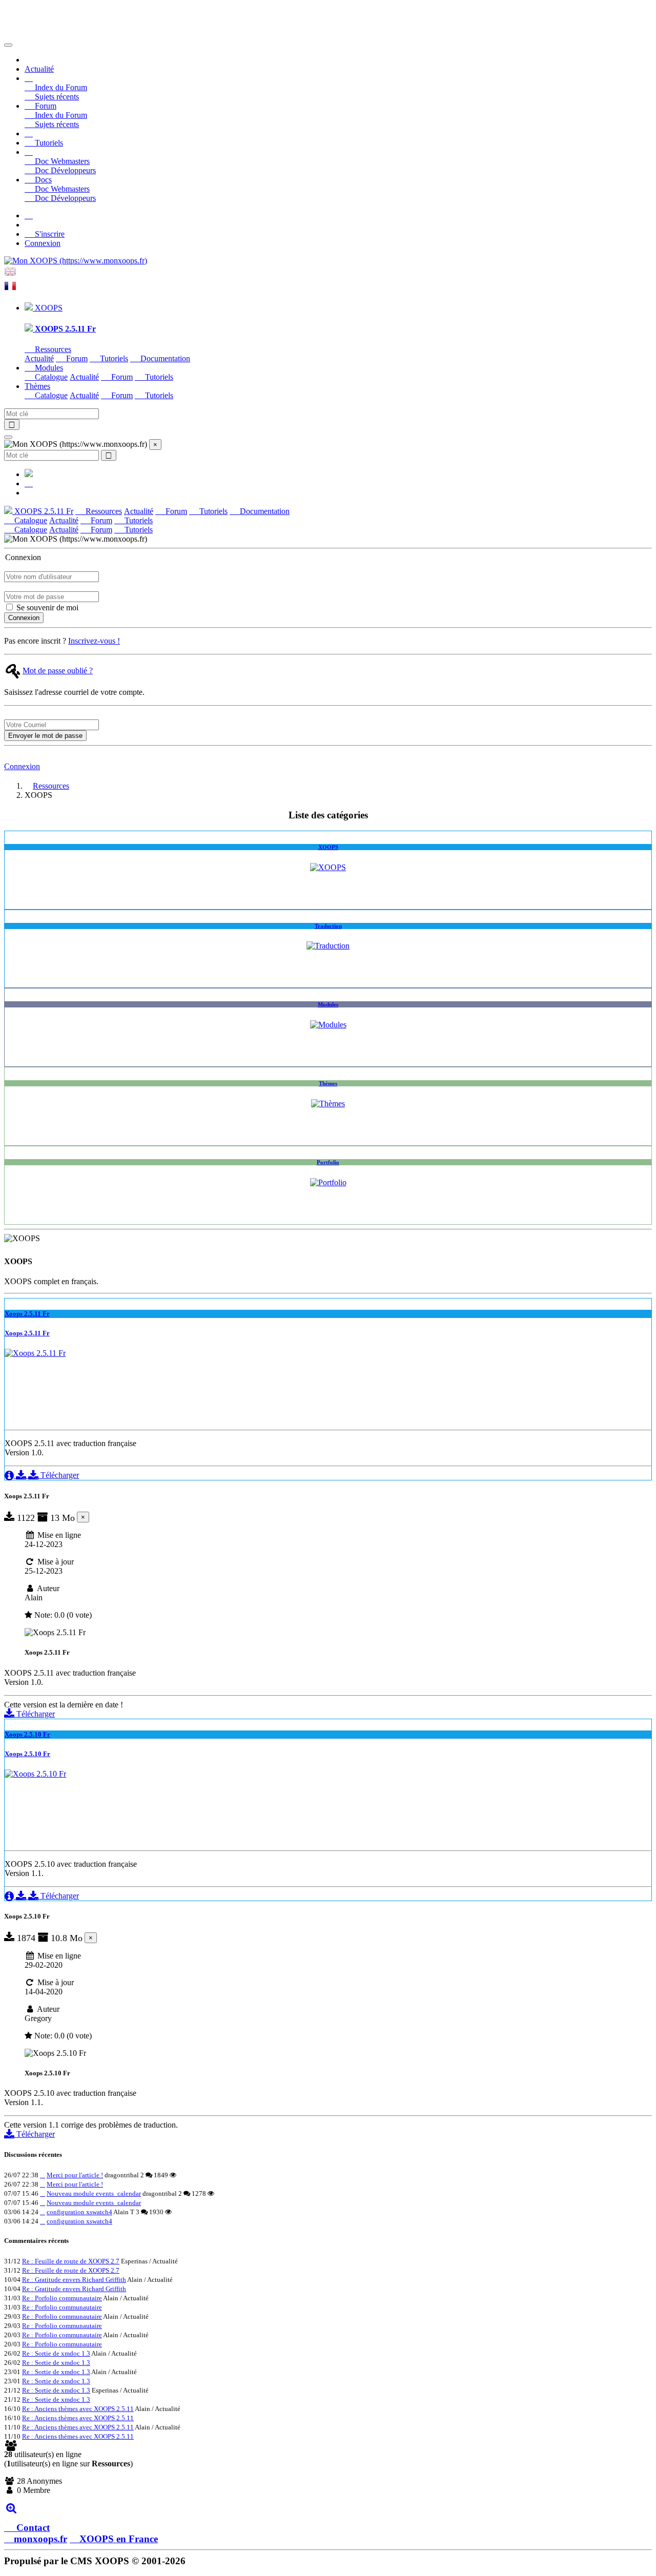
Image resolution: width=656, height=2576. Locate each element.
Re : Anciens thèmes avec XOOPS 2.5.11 (78, 2409)
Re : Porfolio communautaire (62, 2298)
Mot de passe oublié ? (58, 671)
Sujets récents (56, 97)
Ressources (52, 349)
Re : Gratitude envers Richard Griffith (74, 2280)
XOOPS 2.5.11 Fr (43, 511)
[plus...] (11, 2508)
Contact (32, 2528)
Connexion (43, 243)
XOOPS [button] (48, 308)
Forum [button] (45, 106)
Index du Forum (60, 87)
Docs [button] (42, 180)
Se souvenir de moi (46, 607)
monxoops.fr (40, 2539)
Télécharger (59, 1475)
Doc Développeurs (64, 170)
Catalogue (50, 377)
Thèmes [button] (37, 386)
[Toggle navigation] (8, 45)
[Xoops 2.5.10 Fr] (35, 1774)
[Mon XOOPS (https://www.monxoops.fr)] (76, 261)
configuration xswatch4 (79, 2212)
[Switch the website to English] (10, 275)
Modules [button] (48, 368)
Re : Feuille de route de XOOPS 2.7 (71, 2261)
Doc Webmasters (61, 161)
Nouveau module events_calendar (94, 2193)
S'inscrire (49, 234)
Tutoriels (48, 143)
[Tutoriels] (29, 133)
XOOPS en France (119, 2539)
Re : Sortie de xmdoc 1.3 (56, 2353)
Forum (76, 358)
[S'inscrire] (29, 215)
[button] (29, 78)
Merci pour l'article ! (75, 2175)
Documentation (164, 358)
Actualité (39, 69)
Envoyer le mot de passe (45, 736)
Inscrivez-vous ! (94, 641)
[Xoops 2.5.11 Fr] (35, 1353)
